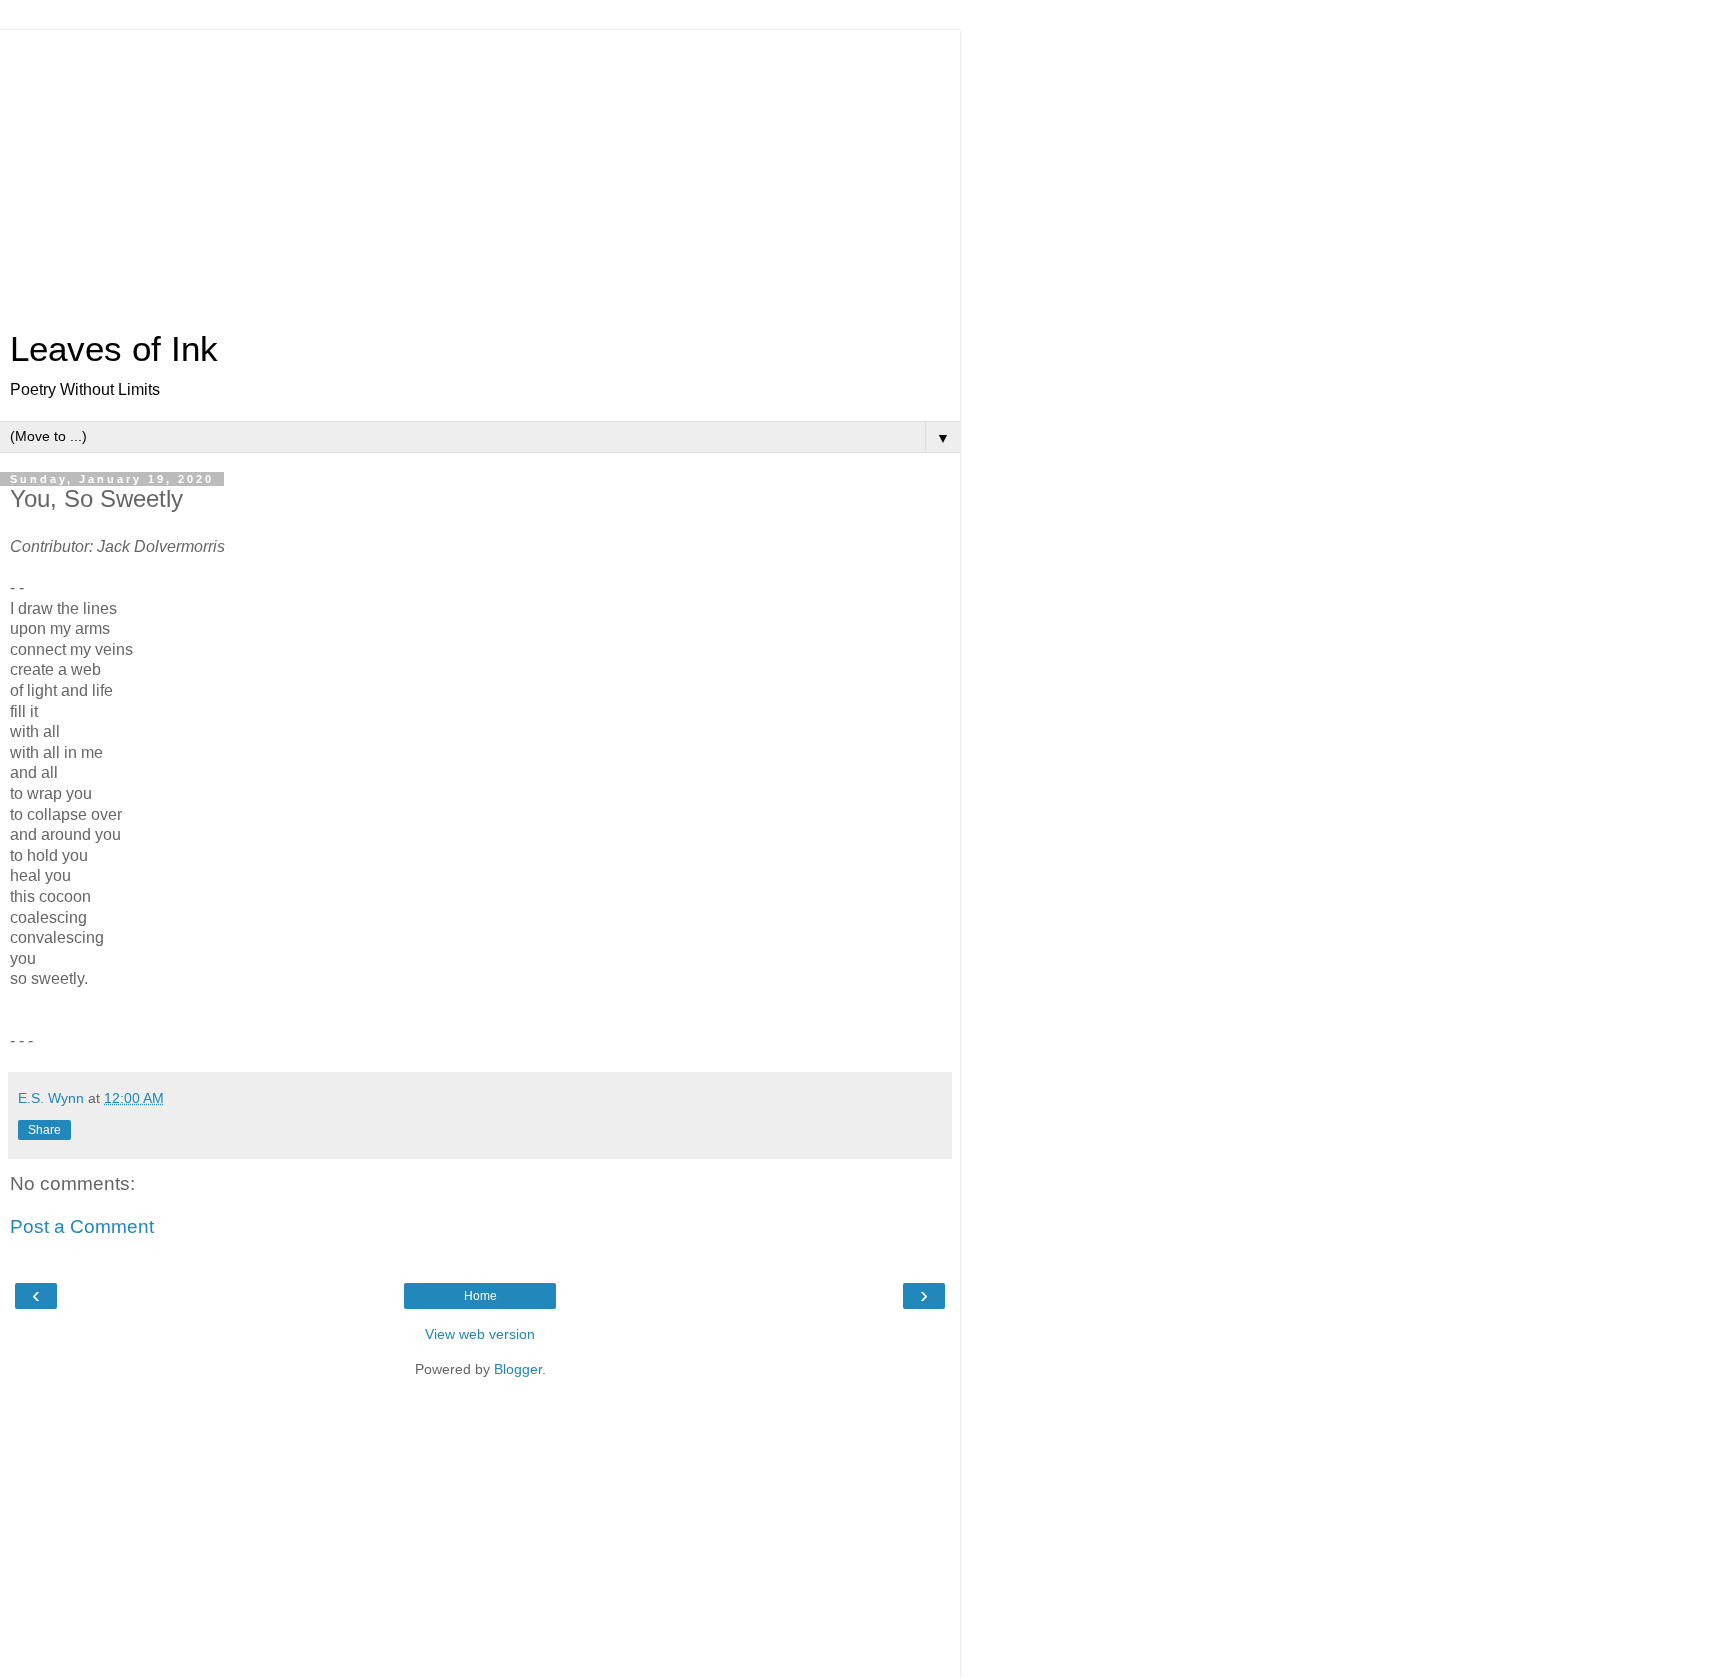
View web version (480, 1334)
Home (480, 1296)
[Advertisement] (480, 170)
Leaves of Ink (114, 349)
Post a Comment (82, 1226)
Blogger (518, 1369)
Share (44, 1130)
